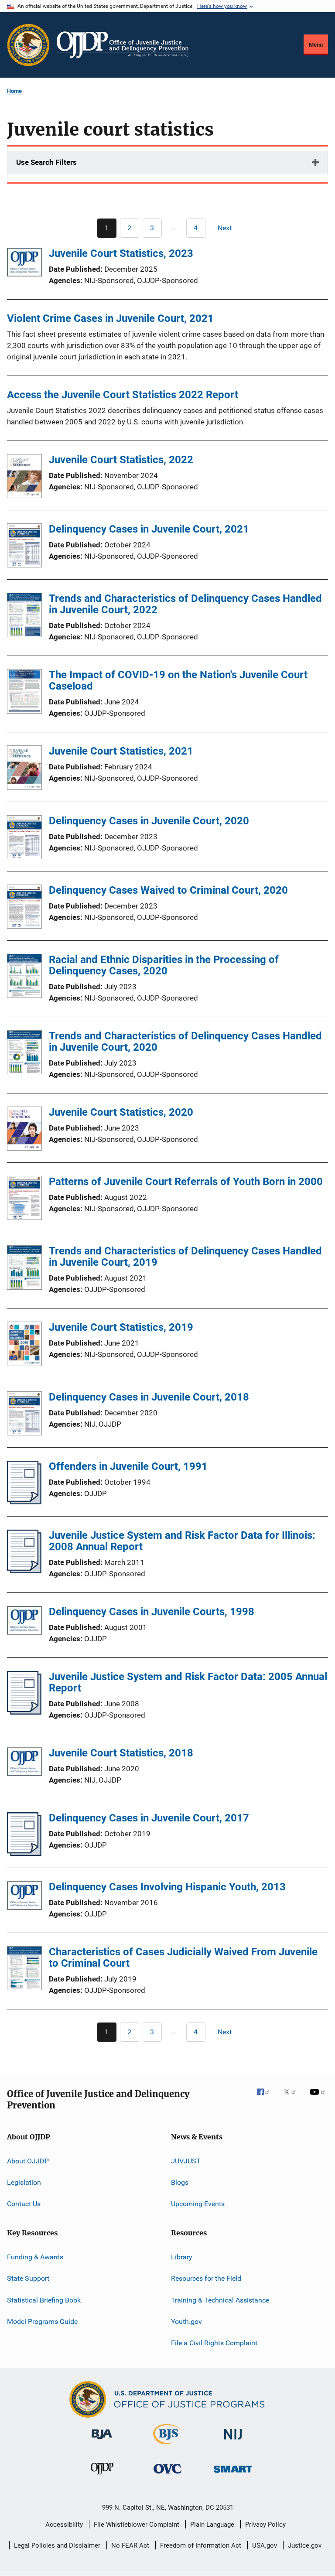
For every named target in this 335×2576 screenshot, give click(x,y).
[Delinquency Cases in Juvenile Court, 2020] (24, 839)
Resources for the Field (206, 2278)
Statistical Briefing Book (44, 2300)
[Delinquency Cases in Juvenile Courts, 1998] (24, 1622)
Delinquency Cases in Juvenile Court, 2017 (149, 1818)
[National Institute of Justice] (233, 2441)
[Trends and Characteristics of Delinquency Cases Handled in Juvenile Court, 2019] (24, 1269)
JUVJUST (186, 2161)
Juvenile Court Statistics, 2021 (121, 751)
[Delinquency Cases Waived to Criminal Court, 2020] (24, 908)
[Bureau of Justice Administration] (102, 2441)
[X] (293, 2098)
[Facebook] (267, 2098)
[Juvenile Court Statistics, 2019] (24, 1345)
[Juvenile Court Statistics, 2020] (24, 1130)
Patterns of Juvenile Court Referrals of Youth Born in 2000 (186, 1182)
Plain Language (212, 2525)
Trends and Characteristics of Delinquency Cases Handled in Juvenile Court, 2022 (185, 604)
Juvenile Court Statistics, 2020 (121, 1112)
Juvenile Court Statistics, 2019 (121, 1327)
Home (14, 91)
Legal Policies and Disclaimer (57, 2545)
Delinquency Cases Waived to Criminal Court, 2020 (168, 890)
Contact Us (24, 2204)
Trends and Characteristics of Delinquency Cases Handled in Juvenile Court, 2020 (185, 1042)
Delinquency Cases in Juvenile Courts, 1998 (152, 1612)
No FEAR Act (130, 2545)
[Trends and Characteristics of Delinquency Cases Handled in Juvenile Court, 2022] (24, 616)
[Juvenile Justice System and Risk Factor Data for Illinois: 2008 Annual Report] (24, 1571)
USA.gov (265, 2545)
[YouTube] (319, 2098)
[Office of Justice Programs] (28, 45)
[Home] (123, 45)
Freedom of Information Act (201, 2545)
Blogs (180, 2182)
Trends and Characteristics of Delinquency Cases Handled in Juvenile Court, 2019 (185, 1257)
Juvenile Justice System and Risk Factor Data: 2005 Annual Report (188, 1682)
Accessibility (64, 2525)
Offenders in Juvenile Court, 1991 (128, 1466)
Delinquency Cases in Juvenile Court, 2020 (149, 821)
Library (182, 2257)
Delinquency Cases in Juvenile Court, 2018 (149, 1397)
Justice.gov (305, 2545)
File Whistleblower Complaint (137, 2525)
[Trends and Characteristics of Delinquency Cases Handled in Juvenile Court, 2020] (24, 1054)
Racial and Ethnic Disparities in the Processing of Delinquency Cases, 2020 (164, 965)
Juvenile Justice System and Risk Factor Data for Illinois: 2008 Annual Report (182, 1541)
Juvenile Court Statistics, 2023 (121, 253)
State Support (28, 2278)
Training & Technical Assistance (220, 2300)
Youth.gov (186, 2321)
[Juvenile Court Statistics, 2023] (24, 264)
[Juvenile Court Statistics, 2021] (24, 769)
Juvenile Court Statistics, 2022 (121, 460)
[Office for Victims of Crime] (167, 2475)
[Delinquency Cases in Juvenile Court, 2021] (24, 547)
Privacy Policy (265, 2525)
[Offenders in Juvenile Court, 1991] (24, 1502)
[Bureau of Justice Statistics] (167, 2446)
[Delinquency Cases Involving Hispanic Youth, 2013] (24, 1897)
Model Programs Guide (42, 2321)
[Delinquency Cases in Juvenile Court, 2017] (24, 1853)
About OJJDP (28, 2161)
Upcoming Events (198, 2204)
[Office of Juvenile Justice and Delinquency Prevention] (102, 2476)
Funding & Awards (35, 2257)
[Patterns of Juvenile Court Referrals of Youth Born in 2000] (24, 1199)
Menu (316, 45)
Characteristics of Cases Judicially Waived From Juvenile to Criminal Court (183, 1958)
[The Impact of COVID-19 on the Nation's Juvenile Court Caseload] (24, 693)
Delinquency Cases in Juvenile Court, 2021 (149, 529)
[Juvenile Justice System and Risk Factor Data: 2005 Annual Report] (24, 1712)
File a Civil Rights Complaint (214, 2343)
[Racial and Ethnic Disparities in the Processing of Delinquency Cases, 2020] (24, 977)
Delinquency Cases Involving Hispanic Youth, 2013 (167, 1887)
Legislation (24, 2182)
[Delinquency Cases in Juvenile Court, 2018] (24, 1415)
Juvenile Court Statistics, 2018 (121, 1753)
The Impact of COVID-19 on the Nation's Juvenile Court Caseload (178, 680)
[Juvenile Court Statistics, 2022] (24, 478)
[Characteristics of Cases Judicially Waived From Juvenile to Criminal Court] (24, 1970)
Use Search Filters (46, 162)
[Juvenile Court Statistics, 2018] (24, 1763)
